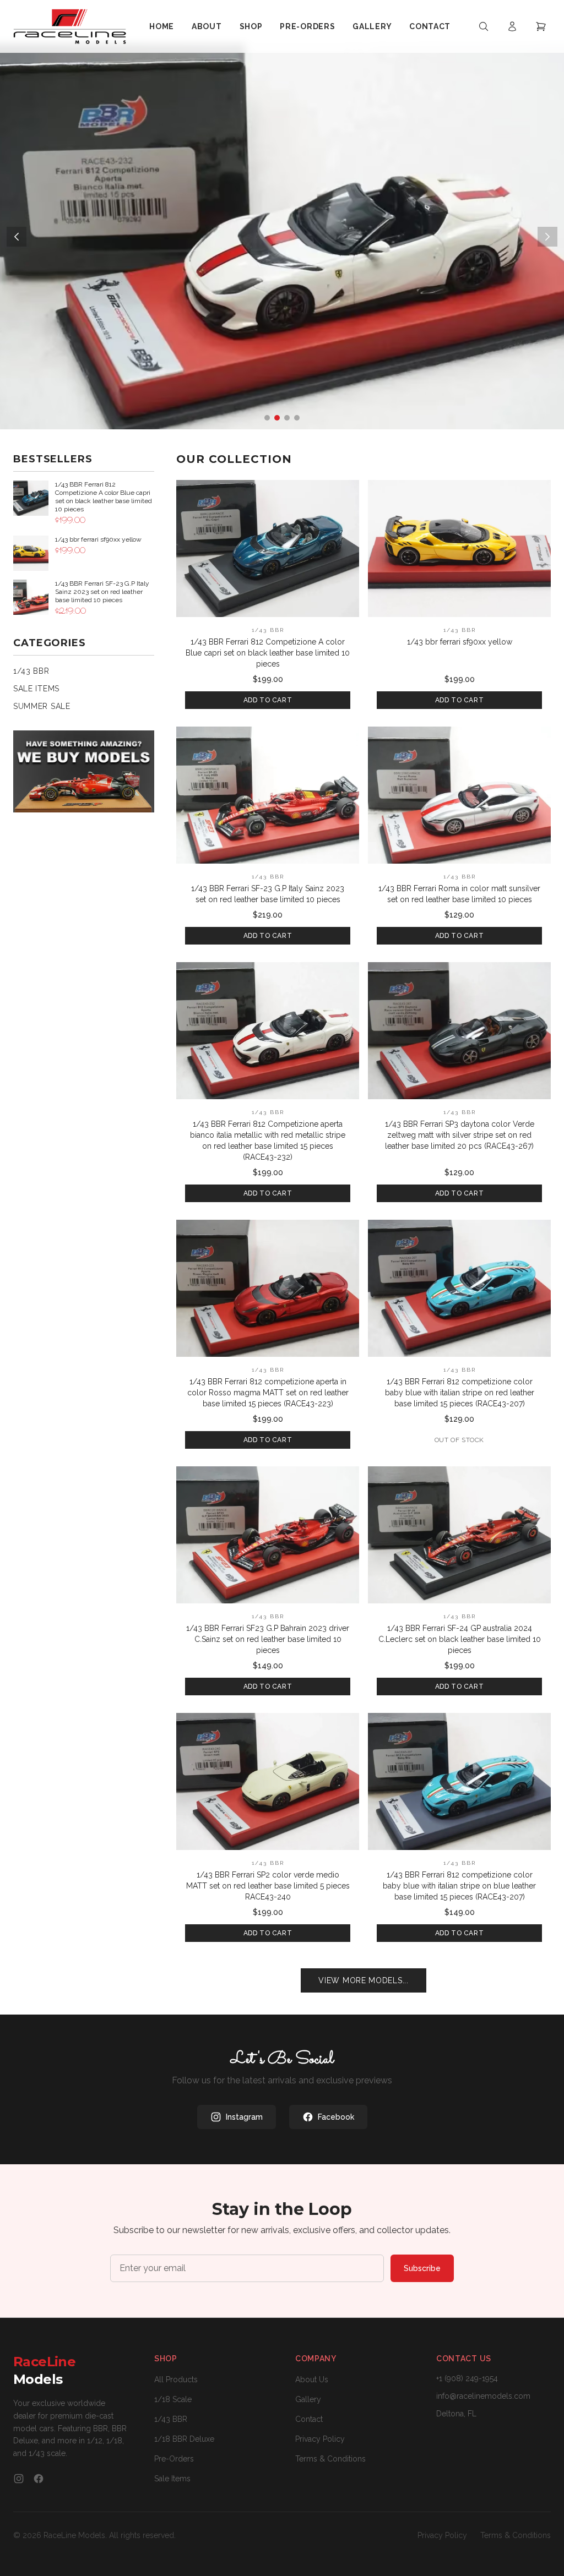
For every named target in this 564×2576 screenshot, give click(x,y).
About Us (312, 2379)
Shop (251, 26)
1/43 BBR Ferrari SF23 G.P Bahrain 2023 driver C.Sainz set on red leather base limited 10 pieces (268, 1639)
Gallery (372, 26)
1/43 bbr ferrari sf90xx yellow (460, 642)
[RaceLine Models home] (70, 26)
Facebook (336, 2117)
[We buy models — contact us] (84, 771)
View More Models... (363, 1980)
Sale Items (172, 2479)
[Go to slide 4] (297, 418)
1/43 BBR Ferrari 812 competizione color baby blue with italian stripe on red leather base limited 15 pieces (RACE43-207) (460, 1393)
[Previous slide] (17, 237)
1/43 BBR (31, 671)
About (207, 26)
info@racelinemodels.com (483, 2396)
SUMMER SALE (42, 706)
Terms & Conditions (330, 2459)
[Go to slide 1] (267, 418)
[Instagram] (19, 2479)
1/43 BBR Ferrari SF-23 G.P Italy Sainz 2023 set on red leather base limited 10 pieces (268, 894)
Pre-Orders (307, 26)
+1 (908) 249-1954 (467, 2378)
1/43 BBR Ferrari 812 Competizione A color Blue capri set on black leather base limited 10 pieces (268, 653)
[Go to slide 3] (287, 418)
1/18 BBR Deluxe (184, 2439)
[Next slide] (547, 237)
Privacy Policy (320, 2439)
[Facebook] (39, 2479)
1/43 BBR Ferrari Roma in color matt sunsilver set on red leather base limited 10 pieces (459, 894)
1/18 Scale (173, 2399)
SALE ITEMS (36, 689)
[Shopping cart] (541, 26)
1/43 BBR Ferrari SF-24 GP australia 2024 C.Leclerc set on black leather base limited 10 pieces (460, 1639)
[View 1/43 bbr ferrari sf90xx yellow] (459, 549)
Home (162, 26)
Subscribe (422, 2268)
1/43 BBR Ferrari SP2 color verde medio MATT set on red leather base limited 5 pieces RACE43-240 (268, 1886)
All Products (176, 2379)
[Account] (512, 26)
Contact (430, 26)
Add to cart (268, 700)
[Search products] (484, 26)
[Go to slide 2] (277, 418)
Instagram (244, 2117)
